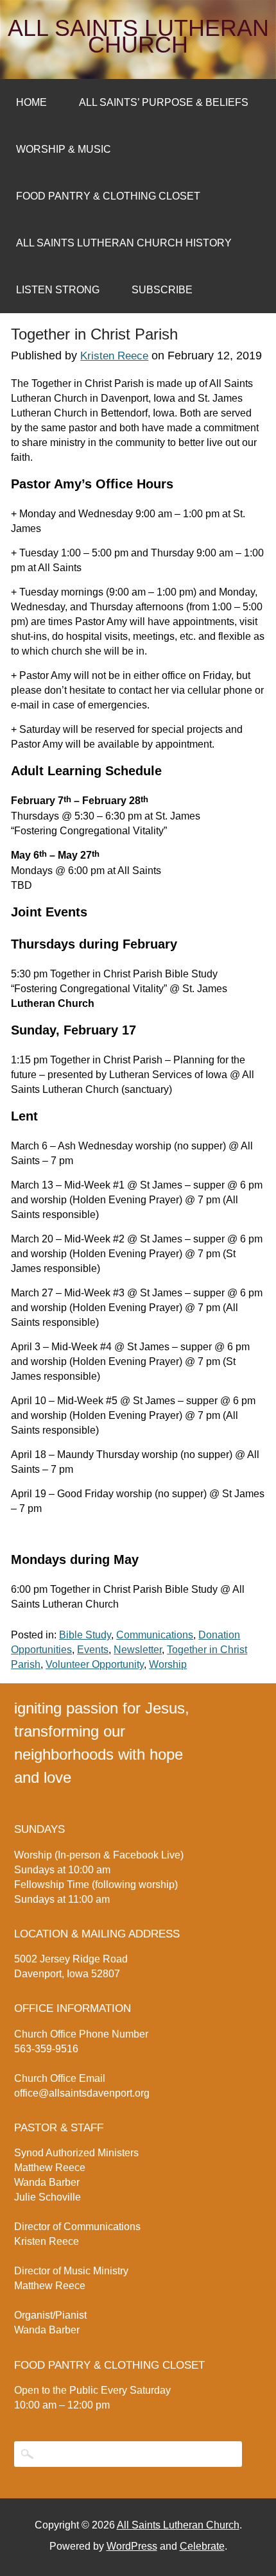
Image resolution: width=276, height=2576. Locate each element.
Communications (155, 1635)
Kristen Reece (114, 356)
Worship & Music (64, 149)
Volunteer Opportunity (95, 1664)
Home (31, 102)
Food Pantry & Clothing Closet (108, 196)
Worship (168, 1664)
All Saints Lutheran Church (138, 37)
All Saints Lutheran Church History (124, 243)
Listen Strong (58, 290)
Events (93, 1650)
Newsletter (138, 1650)
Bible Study (85, 1635)
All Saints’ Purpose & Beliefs (164, 102)
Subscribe (162, 290)
